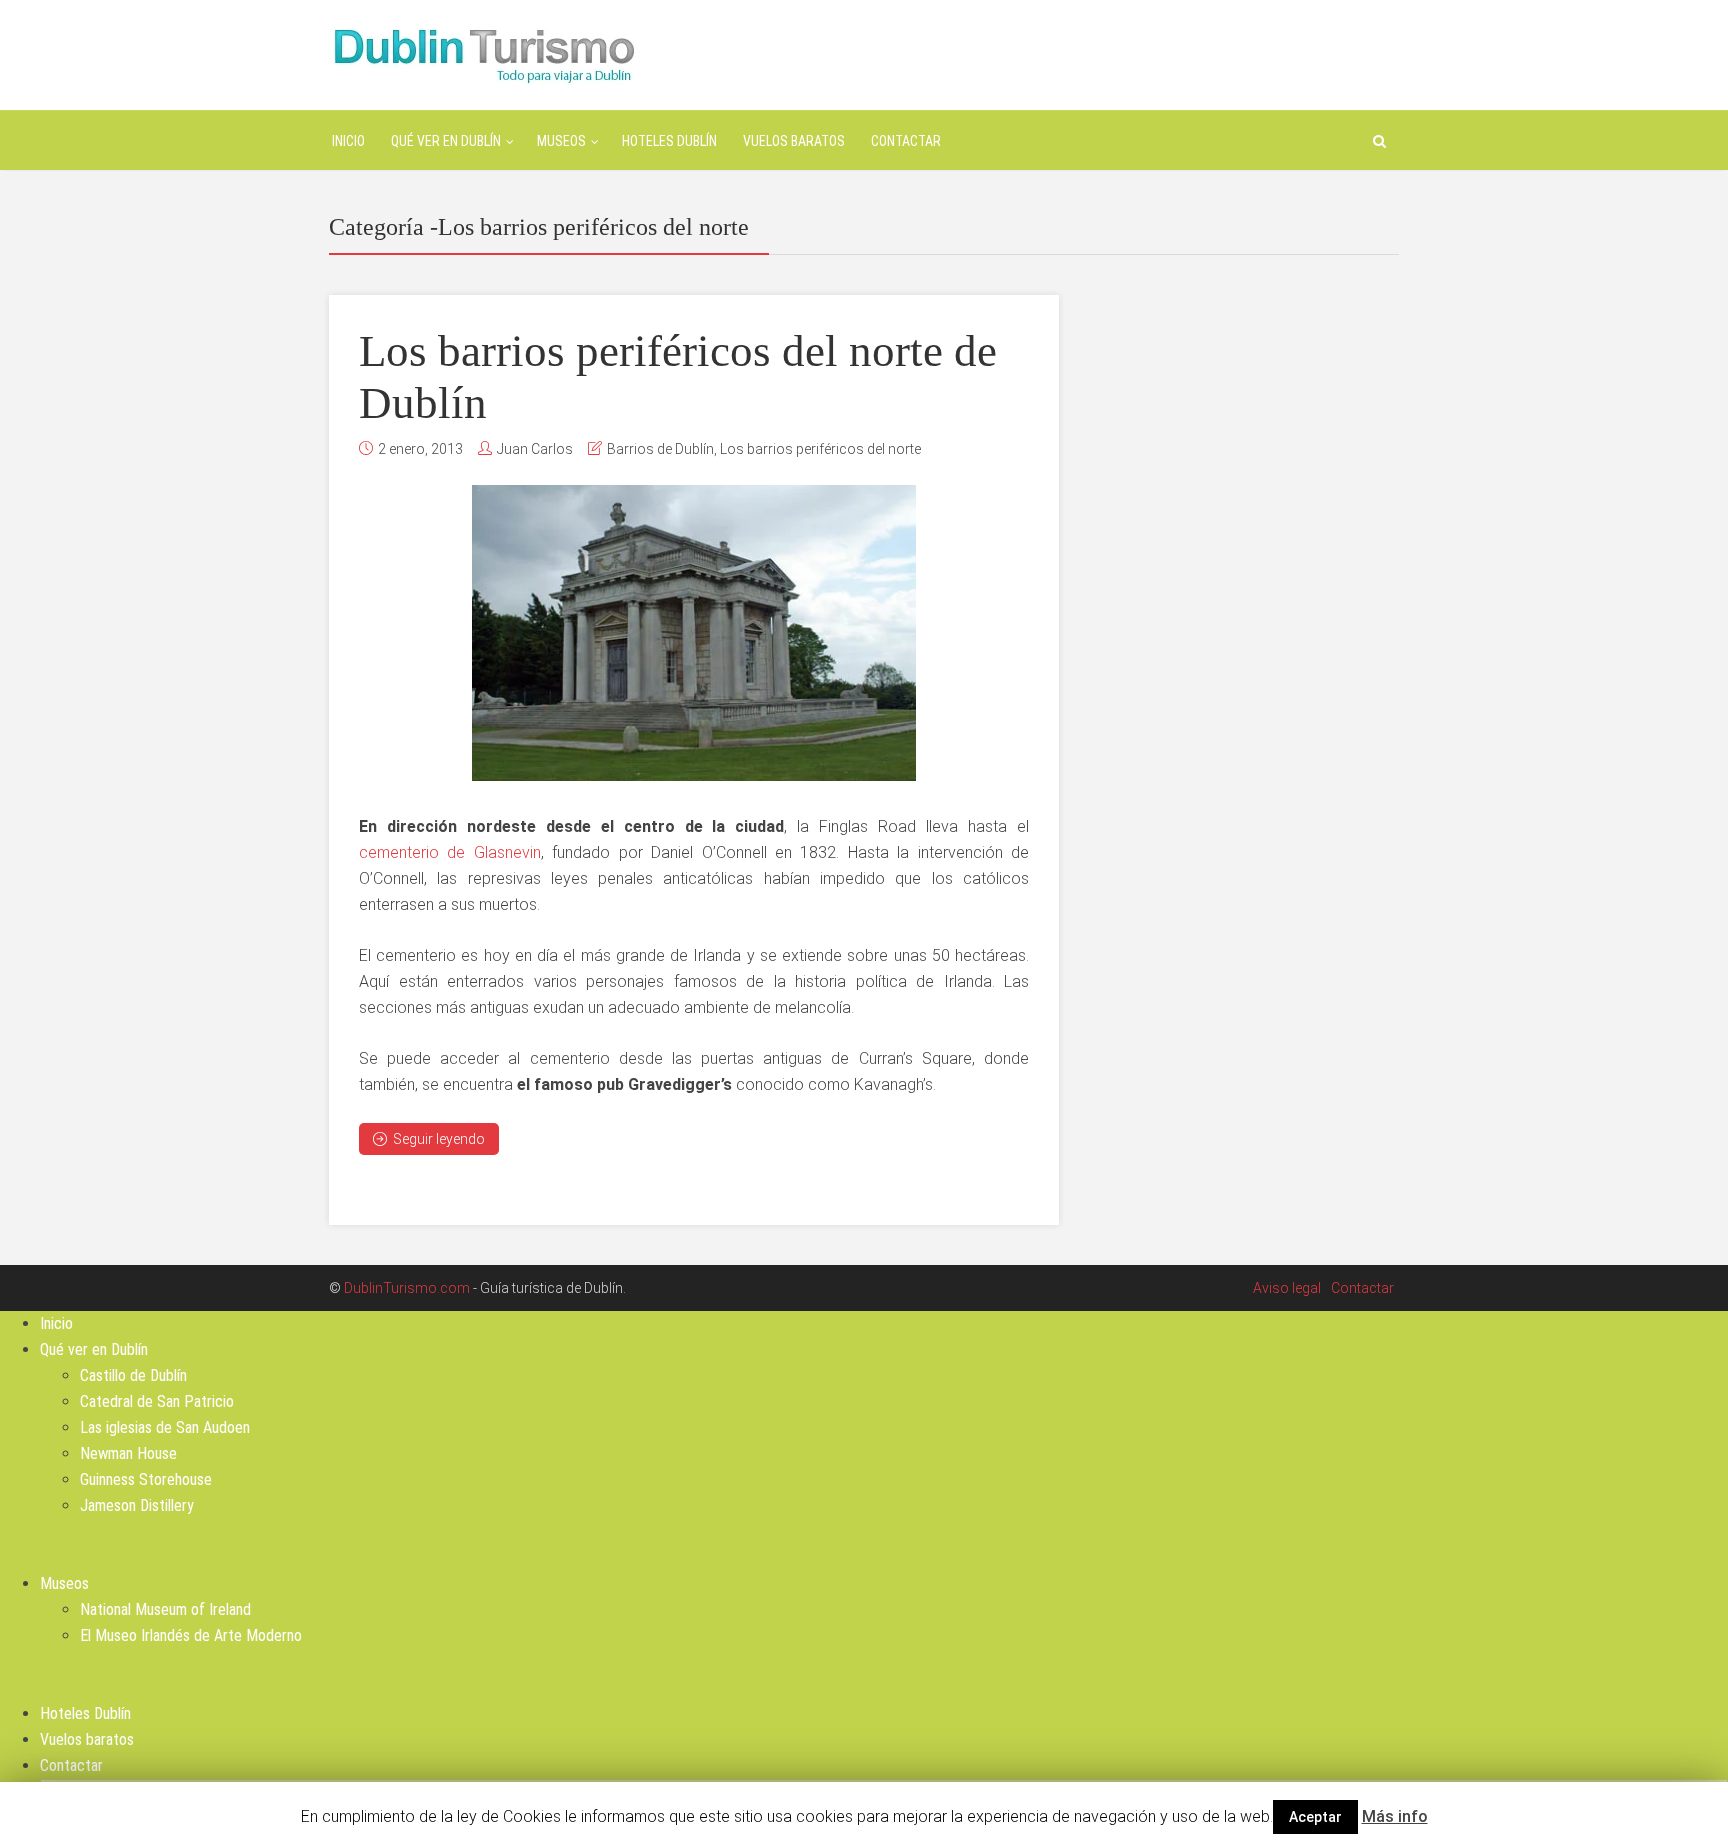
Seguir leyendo (439, 1139)
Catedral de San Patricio (157, 1401)
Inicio (348, 141)
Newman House (128, 1453)
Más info (1395, 1816)
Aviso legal (1287, 1288)
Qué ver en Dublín (446, 141)
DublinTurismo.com (407, 1288)
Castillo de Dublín (133, 1375)
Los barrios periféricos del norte (820, 449)
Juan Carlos (535, 449)
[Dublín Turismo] (482, 53)
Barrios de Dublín (660, 449)
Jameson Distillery (137, 1505)
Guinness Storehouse (146, 1479)
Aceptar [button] (1315, 1817)
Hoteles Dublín (669, 141)
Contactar (906, 141)
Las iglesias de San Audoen (165, 1427)
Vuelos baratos (794, 141)
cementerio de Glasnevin (450, 852)
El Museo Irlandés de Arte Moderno (191, 1635)
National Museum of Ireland (165, 1609)
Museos (561, 141)
